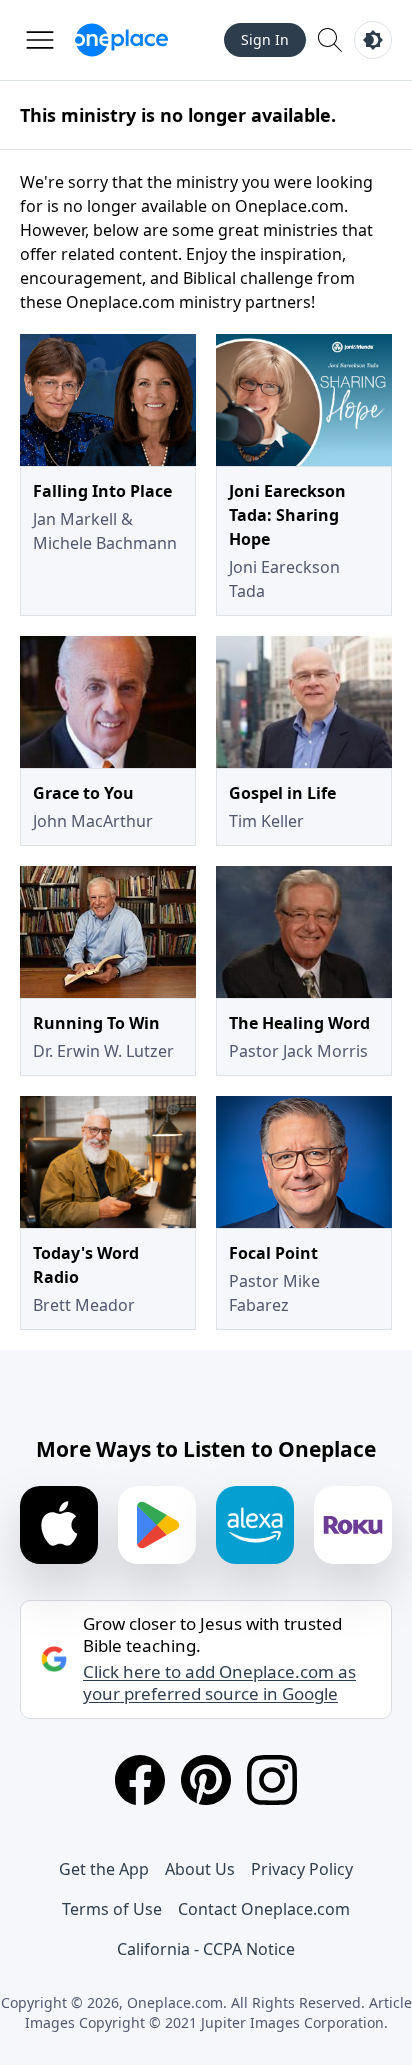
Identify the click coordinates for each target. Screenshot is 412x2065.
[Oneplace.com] (121, 40)
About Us (200, 1869)
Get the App (104, 1869)
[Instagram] (272, 1780)
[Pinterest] (206, 1780)
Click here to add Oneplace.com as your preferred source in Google (219, 1683)
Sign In (265, 39)
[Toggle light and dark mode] (373, 40)
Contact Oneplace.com (264, 1909)
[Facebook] (140, 1780)
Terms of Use (112, 1909)
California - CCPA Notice (206, 1949)
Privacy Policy (302, 1869)
